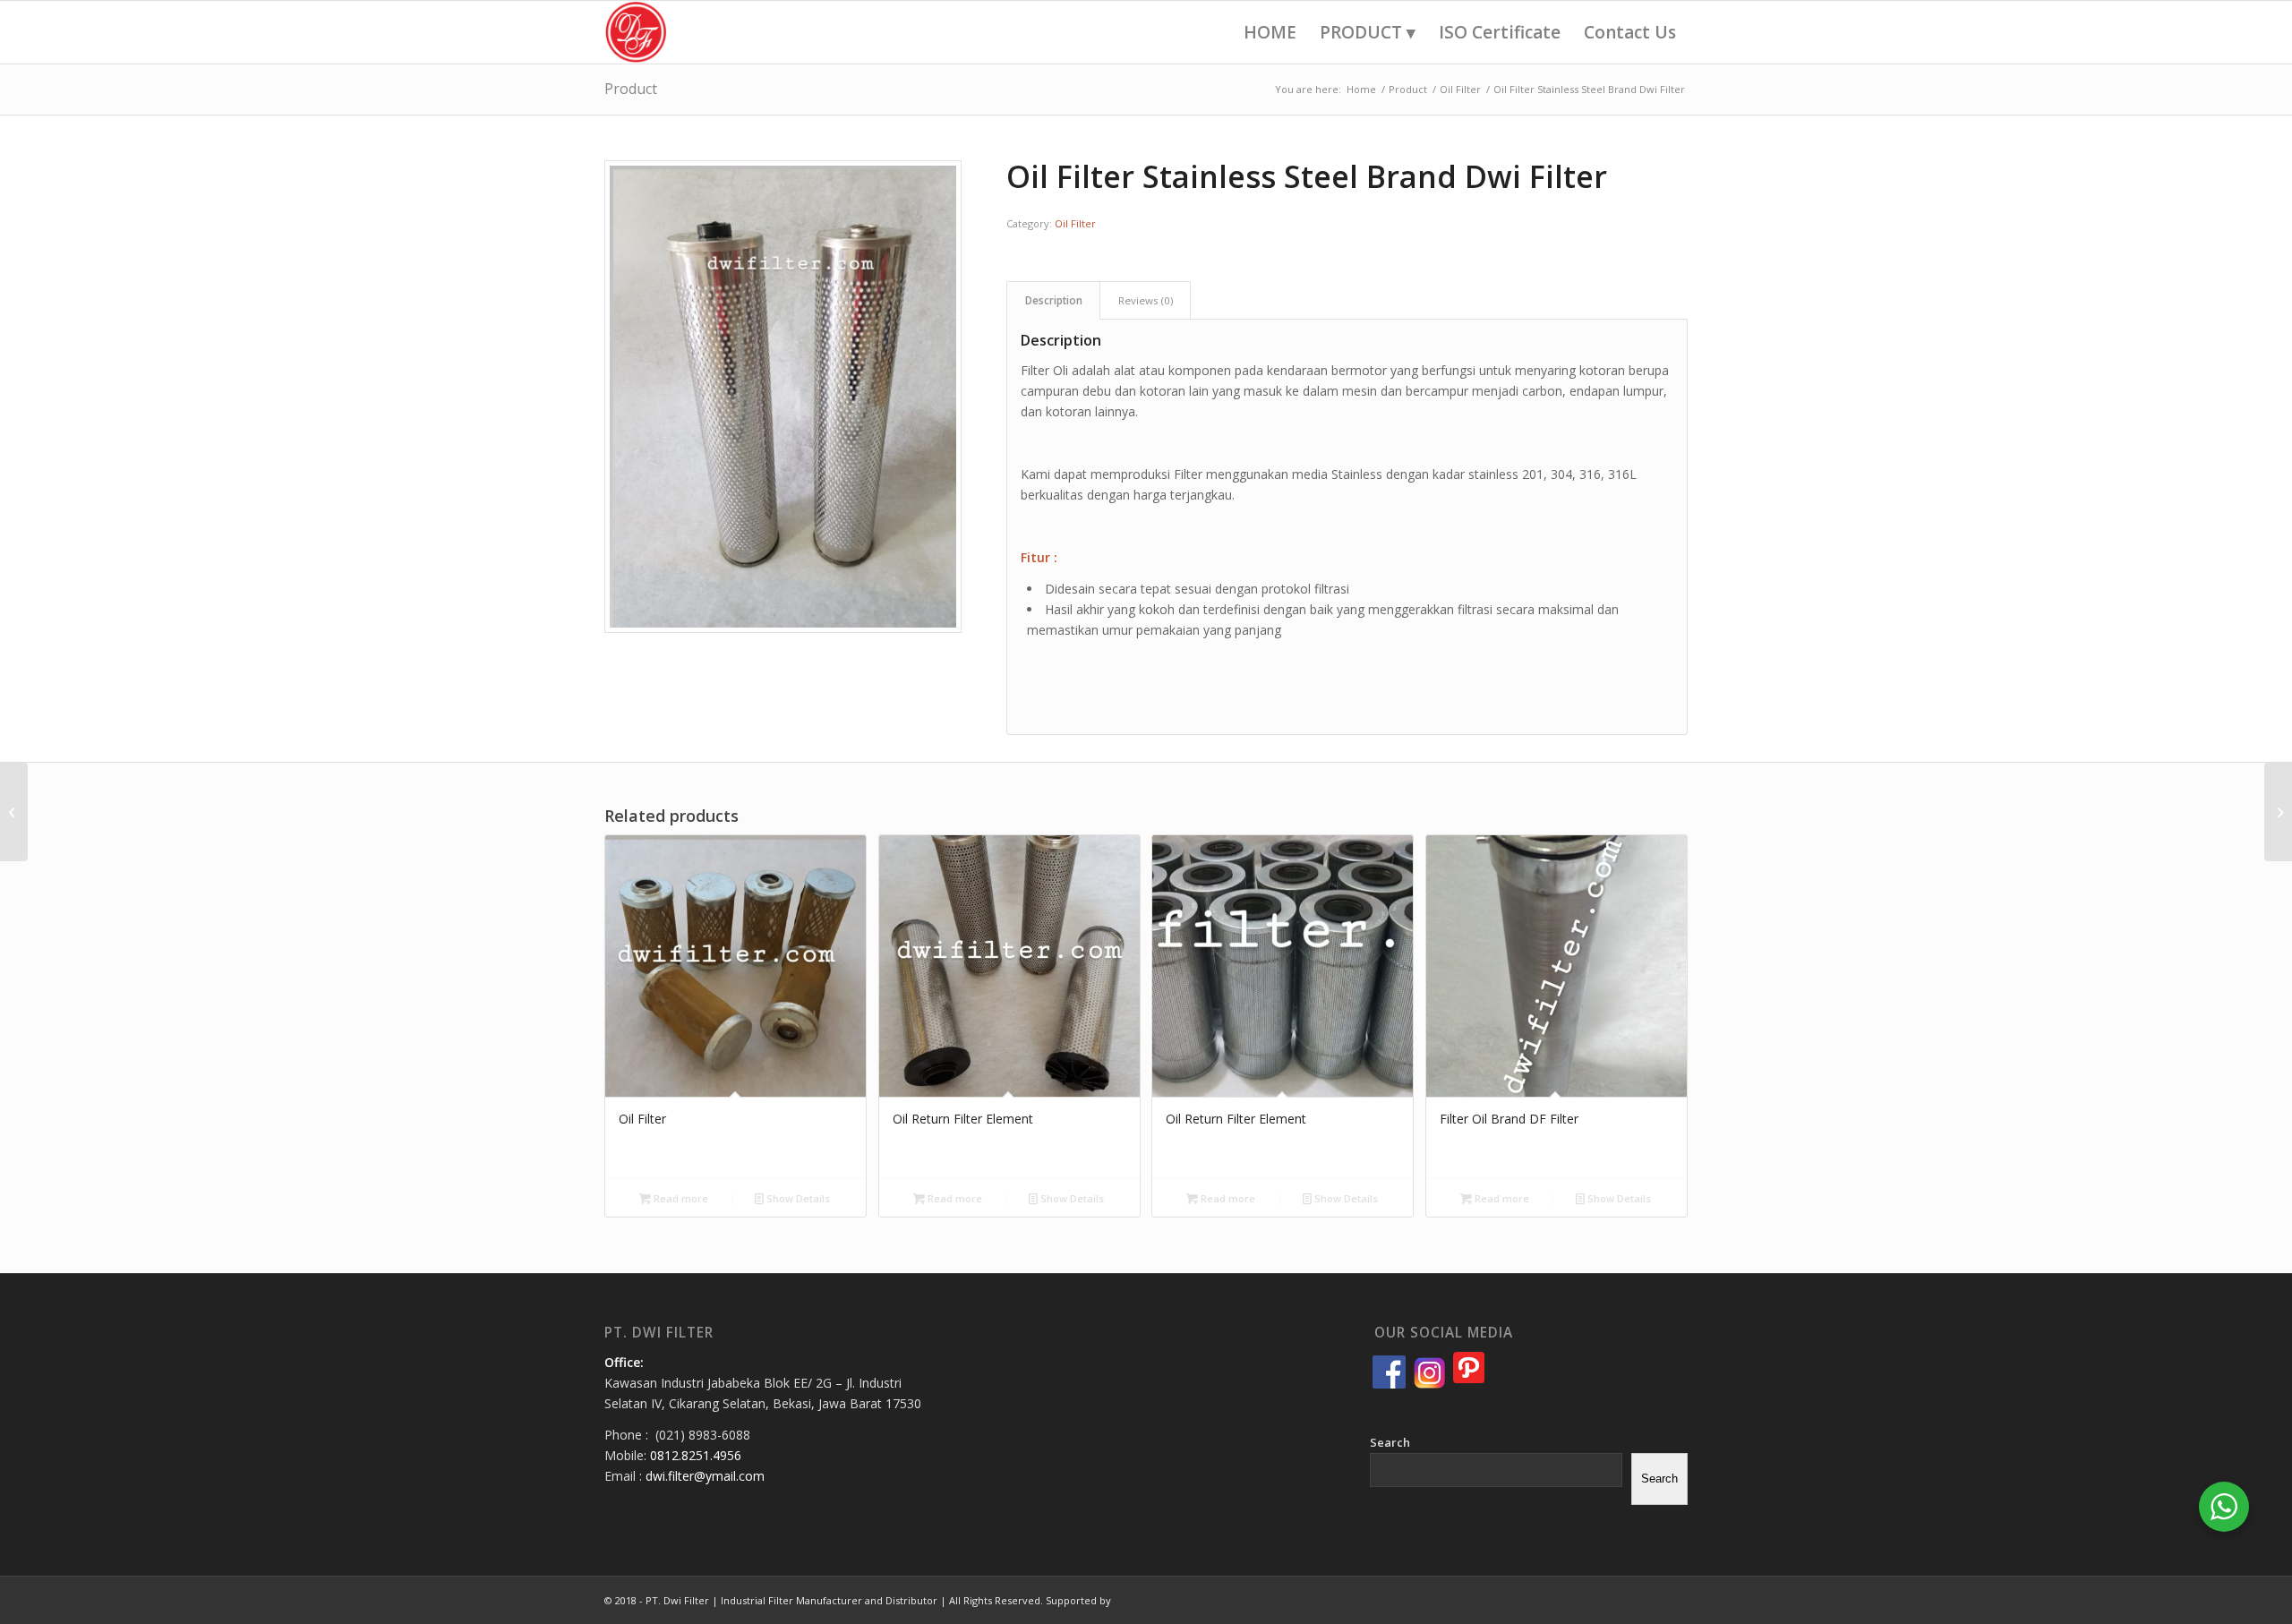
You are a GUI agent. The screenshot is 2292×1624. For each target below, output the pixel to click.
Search (1390, 1442)
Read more (680, 1198)
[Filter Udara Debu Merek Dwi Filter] (2278, 812)
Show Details (797, 1198)
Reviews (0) (1146, 300)
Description (1054, 300)
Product (631, 89)
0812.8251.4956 (696, 1455)
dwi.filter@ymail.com (705, 1476)
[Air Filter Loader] (14, 812)
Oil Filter (1075, 223)
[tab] (1053, 300)
